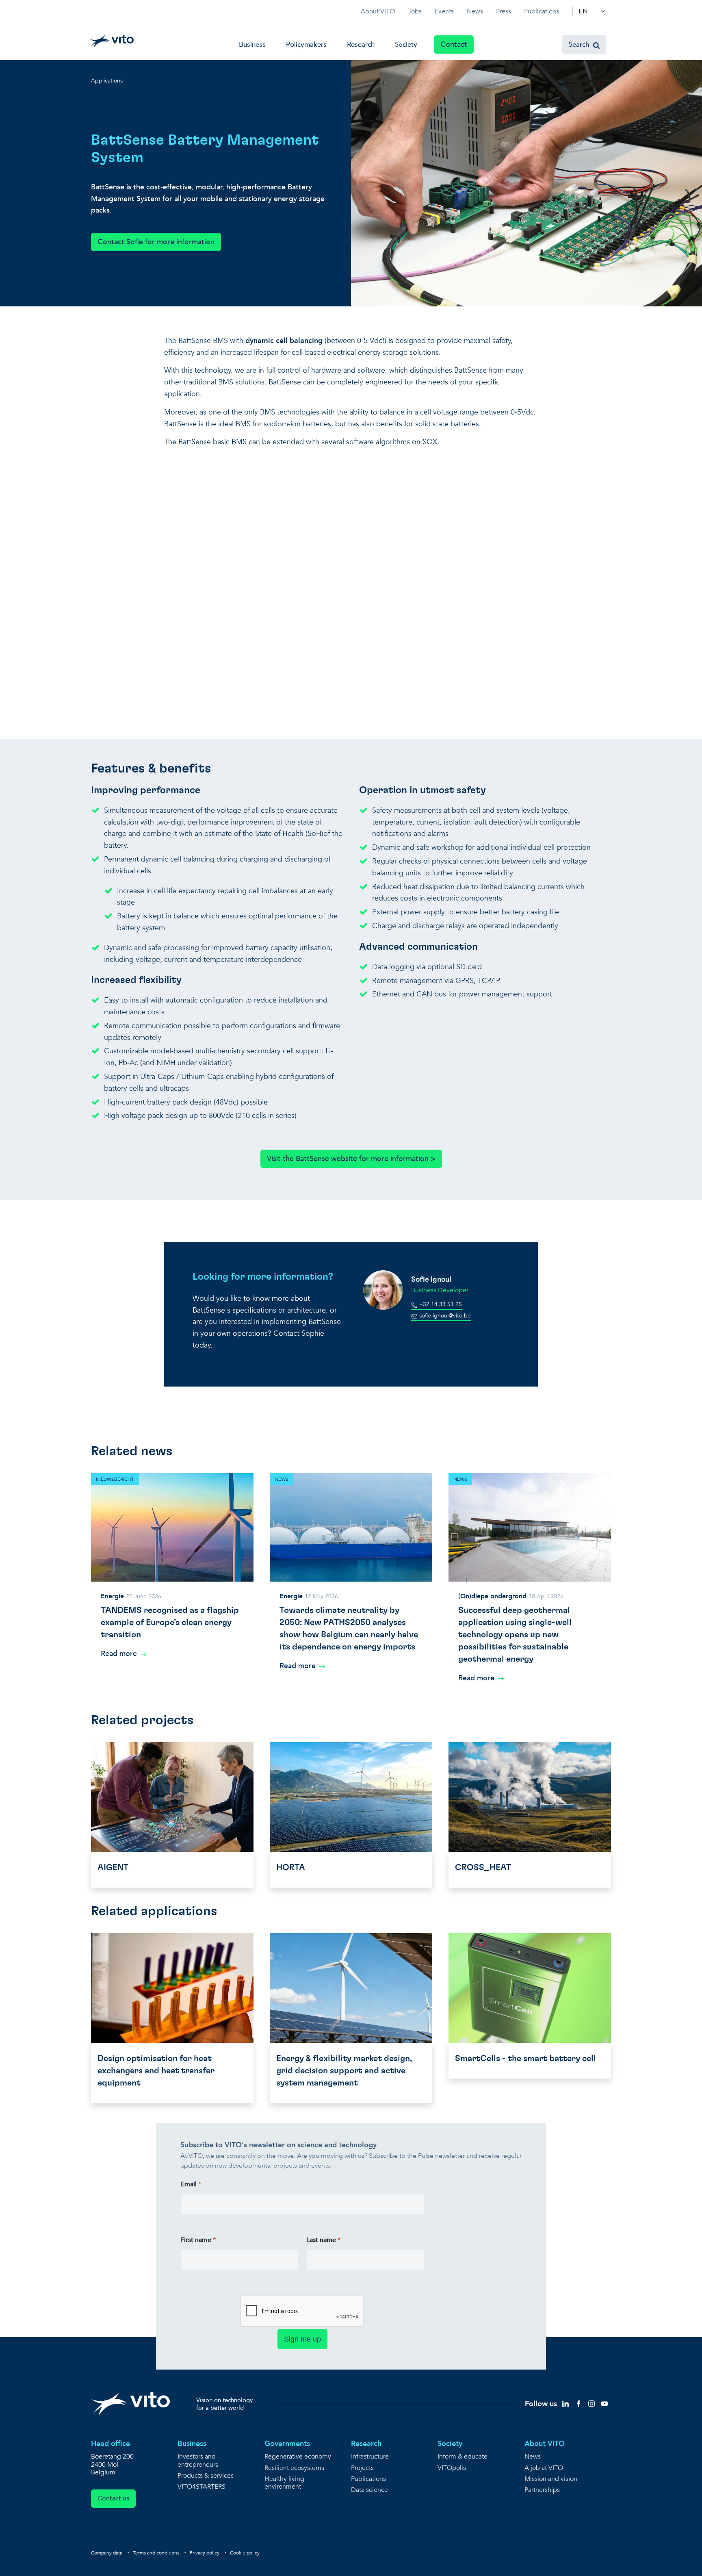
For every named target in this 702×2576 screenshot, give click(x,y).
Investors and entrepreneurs (198, 2461)
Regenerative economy (298, 2457)
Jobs (415, 11)
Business (252, 44)
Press (504, 11)
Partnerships (542, 2490)
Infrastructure (370, 2457)
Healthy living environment (284, 2483)
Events (444, 11)
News (475, 11)
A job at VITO (544, 2468)
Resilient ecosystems (294, 2468)
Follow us (541, 2404)
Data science (369, 2490)
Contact (454, 44)
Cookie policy (245, 2553)
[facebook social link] (578, 2403)
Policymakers (306, 44)
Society (406, 44)
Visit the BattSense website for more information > (351, 1159)
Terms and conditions (156, 2553)
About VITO (378, 11)
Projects (362, 2468)
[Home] (112, 41)
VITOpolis (452, 2468)
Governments (287, 2444)
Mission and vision (551, 2479)
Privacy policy (205, 2553)
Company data (107, 2553)
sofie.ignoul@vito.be (444, 1316)
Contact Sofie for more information (156, 242)
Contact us (113, 2498)
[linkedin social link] (565, 2403)
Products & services (206, 2476)
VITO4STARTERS (201, 2487)
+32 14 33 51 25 (440, 1304)
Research (361, 44)
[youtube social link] (604, 2403)
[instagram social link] (591, 2403)
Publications (542, 11)
